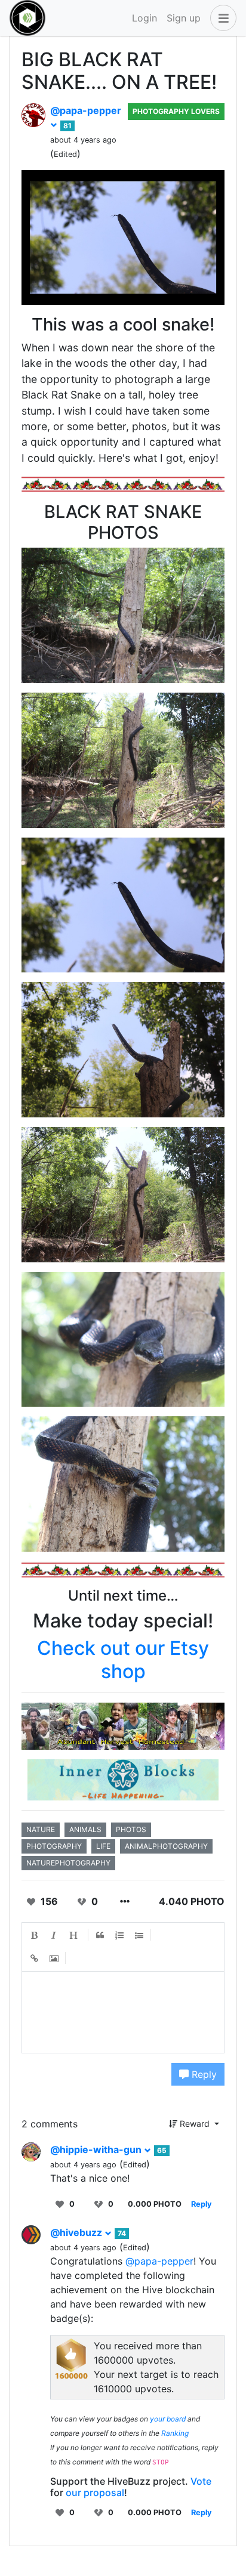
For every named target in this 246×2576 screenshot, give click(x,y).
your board (168, 2419)
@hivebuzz (77, 2232)
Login (144, 18)
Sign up (184, 18)
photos (131, 1829)
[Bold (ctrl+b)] (35, 1935)
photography (54, 1846)
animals (85, 1829)
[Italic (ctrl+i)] (54, 1935)
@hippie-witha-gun (97, 2149)
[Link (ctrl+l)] (35, 1959)
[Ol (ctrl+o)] (120, 1935)
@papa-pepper (159, 2261)
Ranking (175, 2433)
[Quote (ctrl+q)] (100, 1935)
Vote (201, 2481)
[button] (221, 18)
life (103, 1846)
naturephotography (68, 1863)
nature (41, 1829)
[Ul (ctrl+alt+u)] (140, 1935)
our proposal (95, 2492)
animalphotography (166, 1846)
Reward (195, 2123)
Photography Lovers (176, 111)
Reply (203, 2074)
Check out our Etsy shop (123, 1659)
